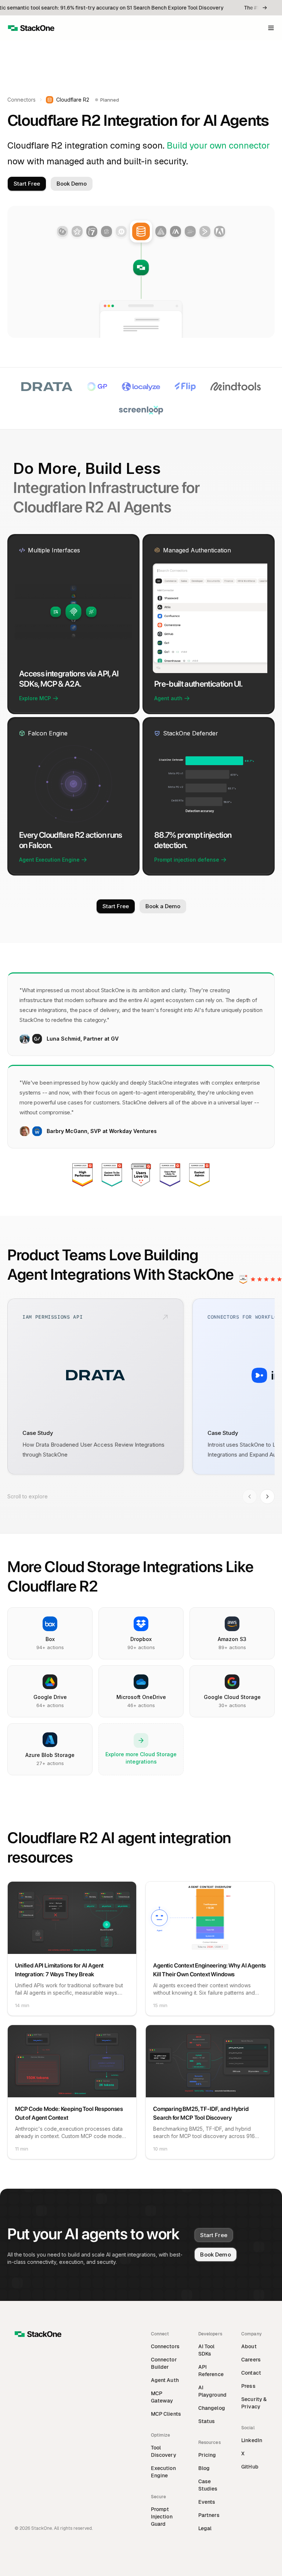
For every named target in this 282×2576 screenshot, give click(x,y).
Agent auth (168, 698)
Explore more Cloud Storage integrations (141, 1758)
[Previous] (250, 1497)
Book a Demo (163, 906)
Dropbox (141, 1639)
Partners (209, 2515)
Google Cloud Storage (232, 1697)
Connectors (21, 100)
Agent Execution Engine (49, 860)
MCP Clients (166, 2414)
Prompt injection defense (187, 860)
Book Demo (72, 184)
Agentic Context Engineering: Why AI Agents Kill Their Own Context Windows (209, 1970)
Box (50, 1639)
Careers (251, 2360)
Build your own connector (218, 145)
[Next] (267, 1497)
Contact (251, 2373)
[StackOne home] (31, 28)
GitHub (250, 2467)
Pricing (207, 2455)
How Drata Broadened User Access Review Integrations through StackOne (93, 1450)
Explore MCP (35, 698)
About (249, 2346)
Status (207, 2421)
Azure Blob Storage (50, 1755)
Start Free (27, 184)
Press (248, 2386)
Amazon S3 (232, 1639)
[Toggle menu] (271, 28)
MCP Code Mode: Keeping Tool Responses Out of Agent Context (69, 2113)
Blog (204, 2468)
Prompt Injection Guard (162, 2517)
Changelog (212, 2408)
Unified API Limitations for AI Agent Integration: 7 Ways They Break (59, 1970)
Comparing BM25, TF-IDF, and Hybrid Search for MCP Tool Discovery (201, 2113)
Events (207, 2502)
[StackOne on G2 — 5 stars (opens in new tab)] (257, 1279)
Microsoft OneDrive (141, 1697)
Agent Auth (165, 2380)
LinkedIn (252, 2440)
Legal (205, 2528)
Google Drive (50, 1697)
